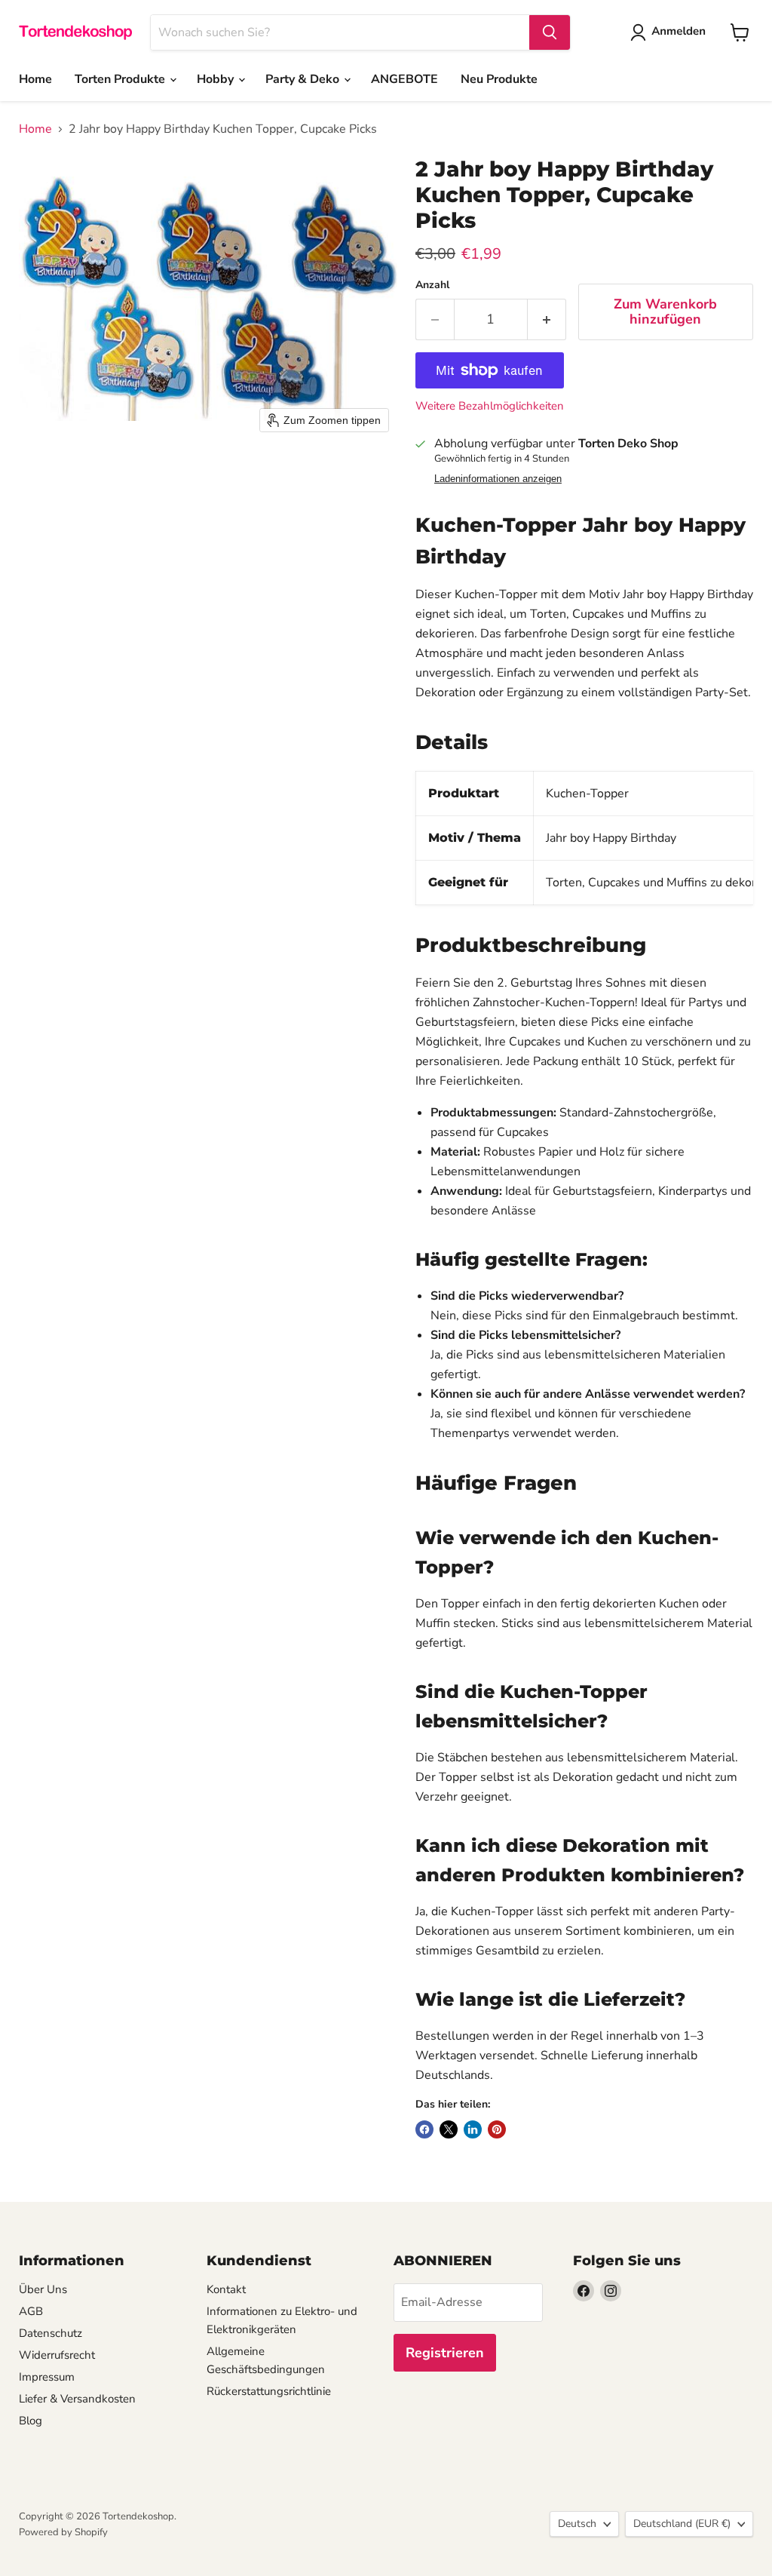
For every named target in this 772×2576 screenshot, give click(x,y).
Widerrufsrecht (57, 2355)
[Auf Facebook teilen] (424, 2129)
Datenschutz (51, 2333)
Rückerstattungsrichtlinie (269, 2391)
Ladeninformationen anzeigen (498, 479)
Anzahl (432, 285)
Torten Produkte (121, 79)
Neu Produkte (499, 79)
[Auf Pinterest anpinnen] (497, 2129)
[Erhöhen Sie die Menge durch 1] (547, 319)
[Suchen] (550, 32)
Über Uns (43, 2289)
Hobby (217, 79)
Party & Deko (304, 79)
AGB (31, 2311)
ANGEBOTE (404, 79)
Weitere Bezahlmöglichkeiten (490, 406)
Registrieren (445, 2353)
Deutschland (682, 2524)
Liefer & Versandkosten (77, 2399)
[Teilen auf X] (449, 2129)
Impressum (47, 2377)
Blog (31, 2421)
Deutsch (577, 2524)
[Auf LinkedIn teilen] (473, 2129)
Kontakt (226, 2289)
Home (35, 79)
